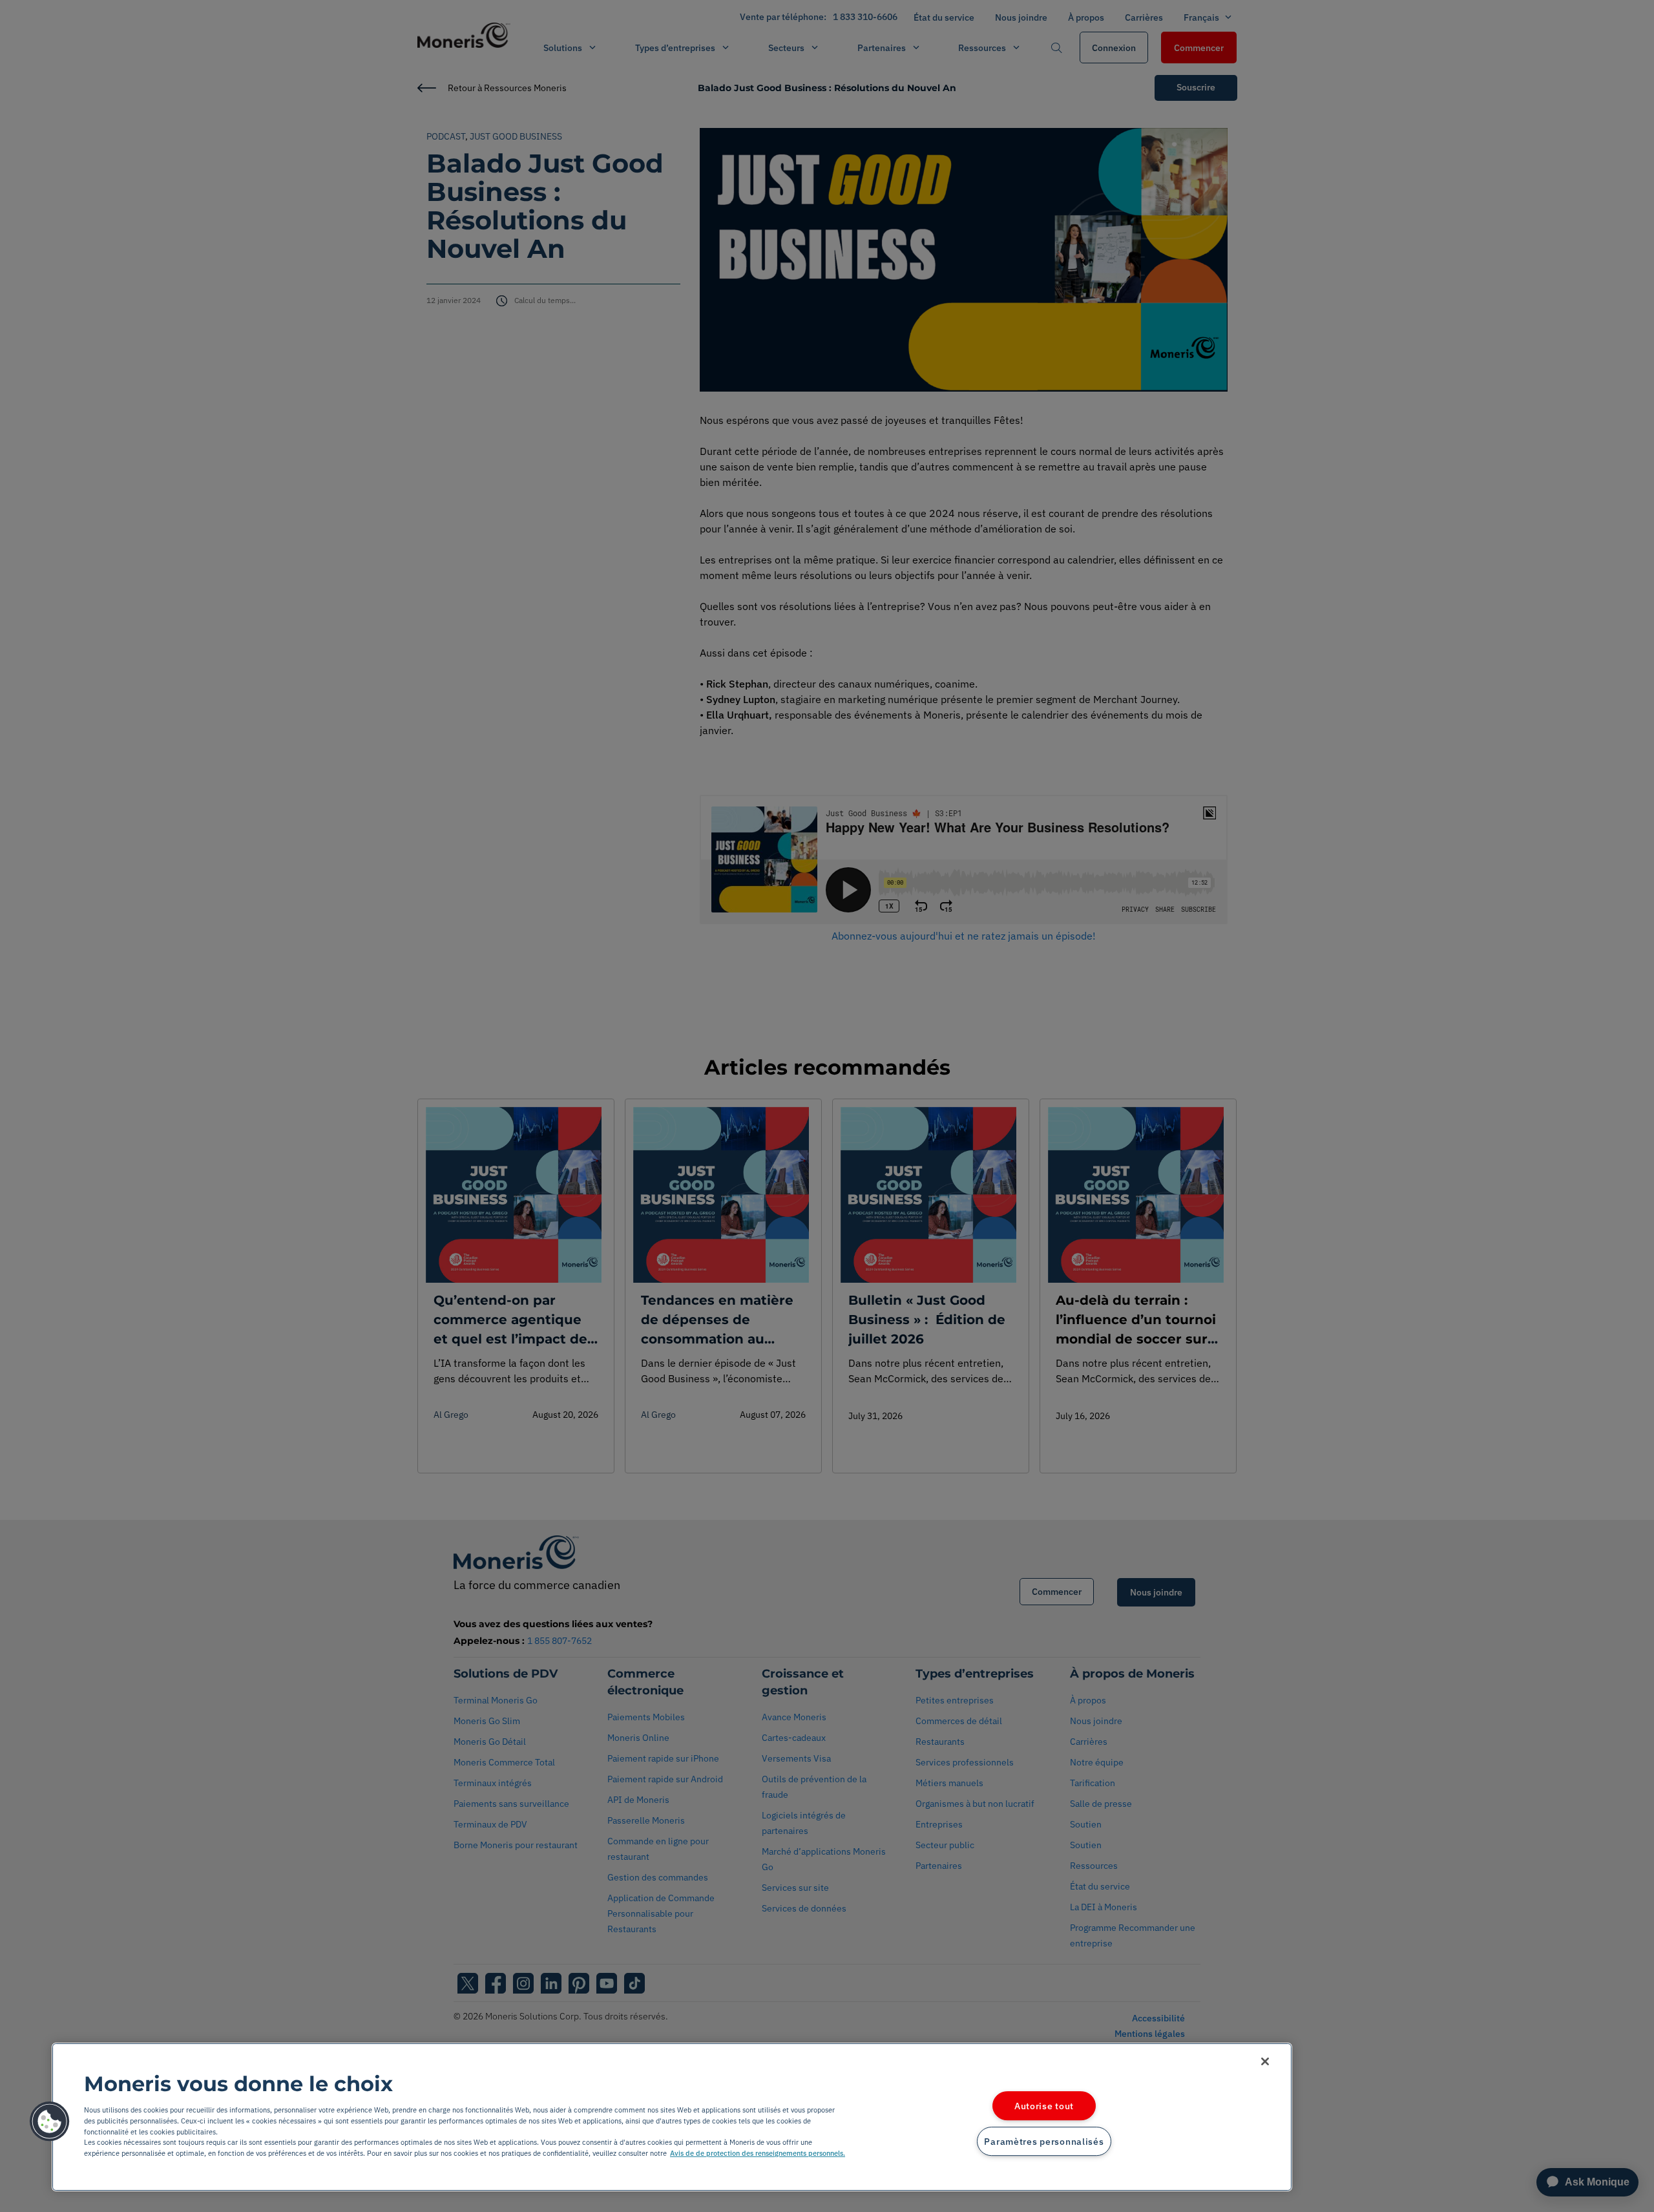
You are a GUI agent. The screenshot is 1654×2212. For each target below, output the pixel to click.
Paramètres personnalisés (1044, 2141)
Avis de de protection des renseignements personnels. (758, 2153)
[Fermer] (1265, 2061)
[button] (50, 2122)
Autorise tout (1044, 2106)
